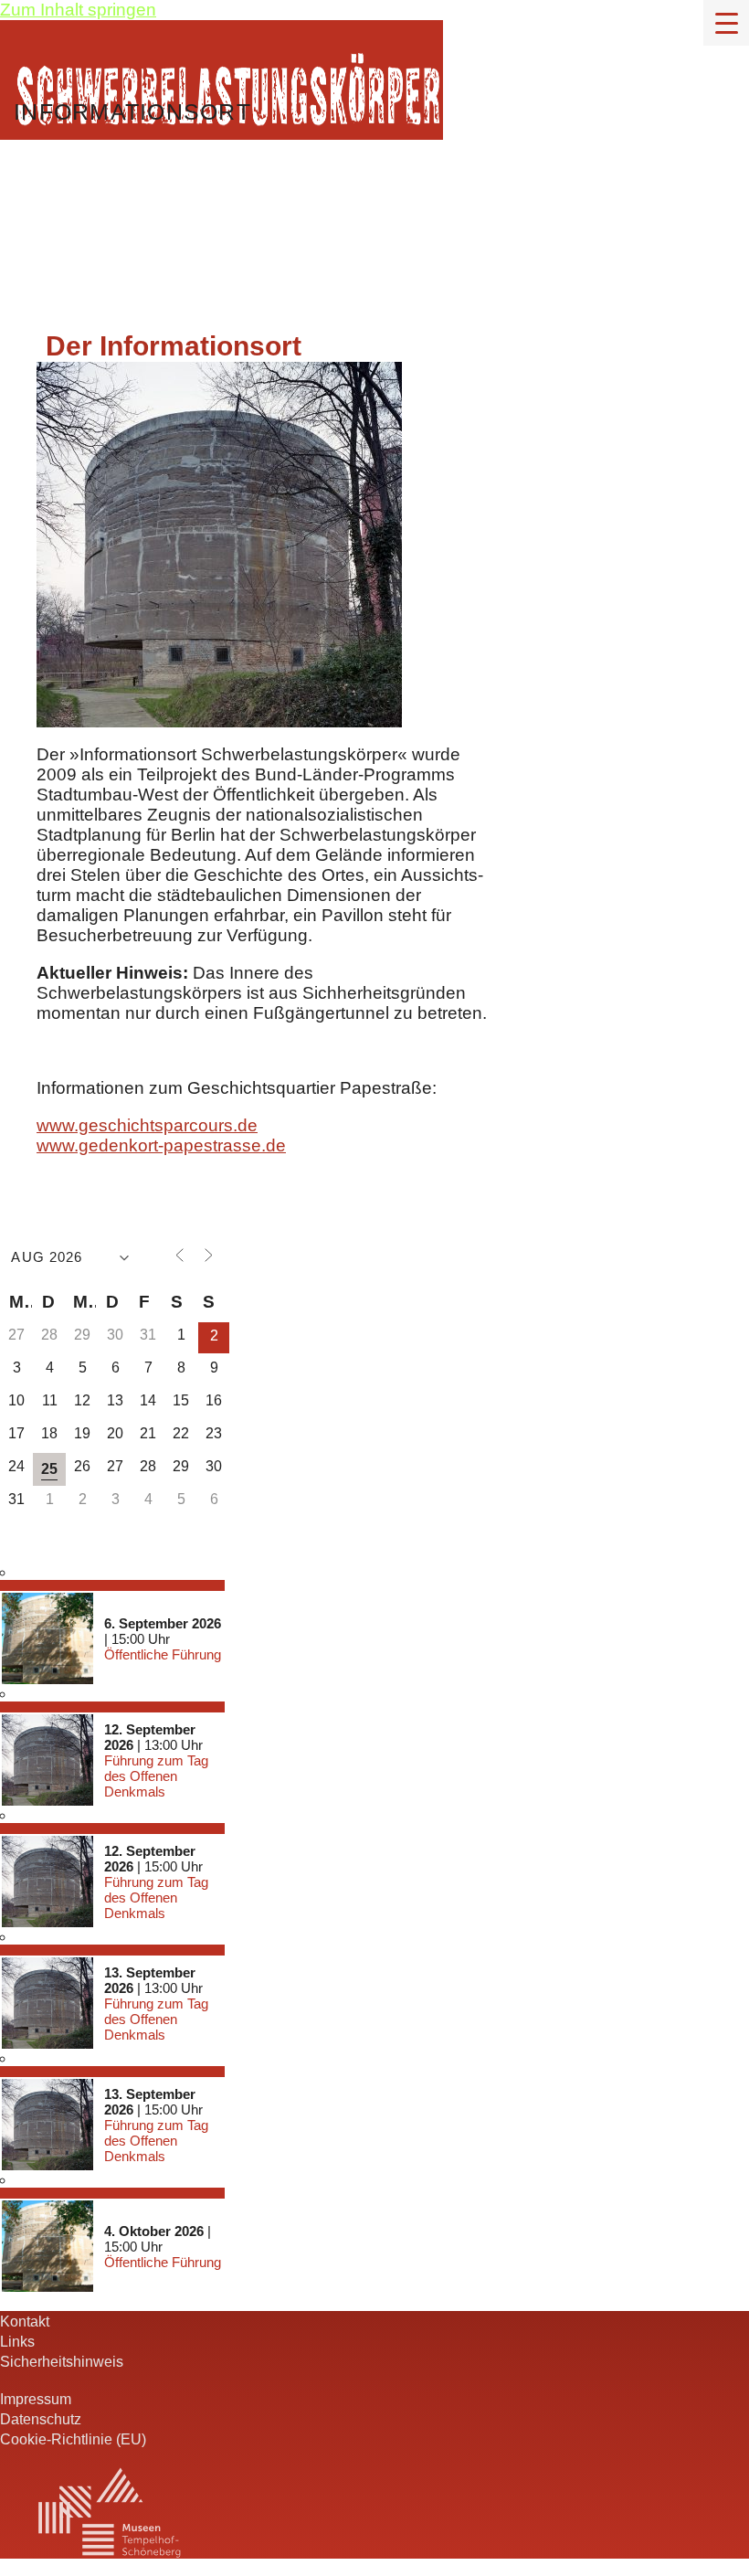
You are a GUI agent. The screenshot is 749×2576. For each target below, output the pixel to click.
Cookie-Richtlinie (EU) (73, 2439)
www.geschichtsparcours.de (147, 1125)
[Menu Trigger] (726, 23)
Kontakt (25, 2321)
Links (17, 2341)
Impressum (36, 2399)
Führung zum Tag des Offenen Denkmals (156, 1776)
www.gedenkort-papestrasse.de (161, 1145)
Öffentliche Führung (163, 1654)
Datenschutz (41, 2419)
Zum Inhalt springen (78, 10)
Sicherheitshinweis (62, 2361)
